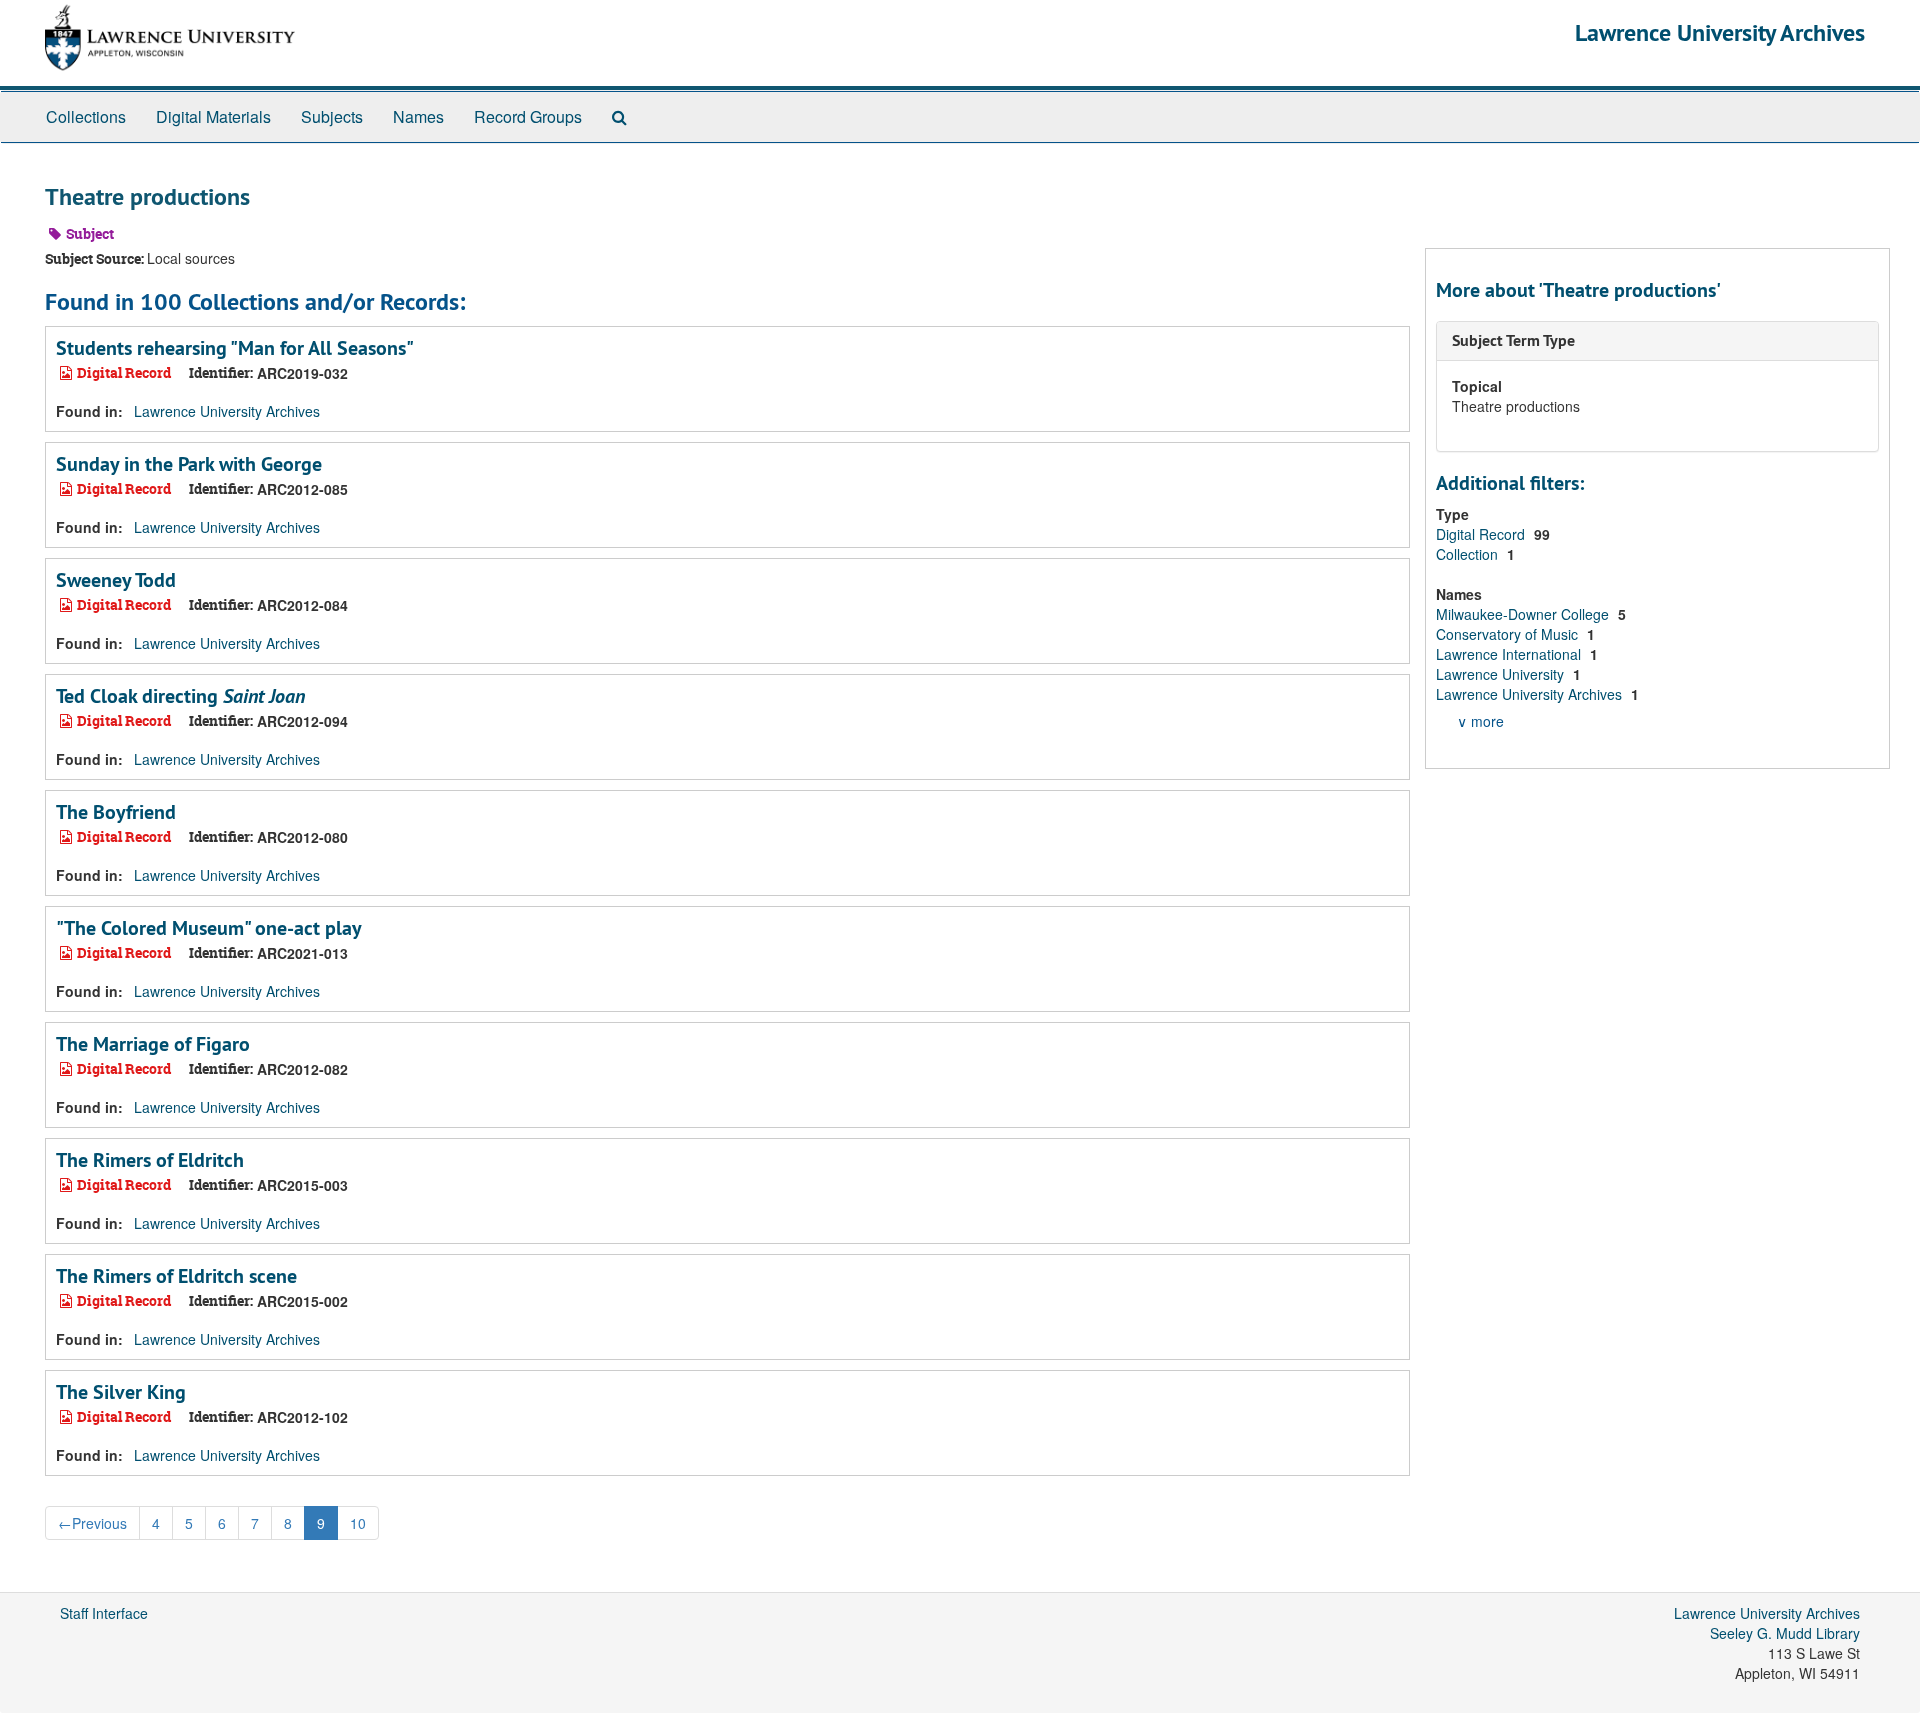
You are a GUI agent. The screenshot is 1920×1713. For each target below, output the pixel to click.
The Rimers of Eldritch (150, 1160)
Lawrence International (1510, 654)
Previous (92, 1523)
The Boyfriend (116, 812)
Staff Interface (104, 1613)
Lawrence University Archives (1720, 32)
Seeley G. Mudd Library (1785, 1633)
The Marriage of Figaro (153, 1044)
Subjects (332, 116)
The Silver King (121, 1392)
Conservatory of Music (1509, 634)
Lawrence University (1502, 674)
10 (358, 1523)
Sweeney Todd (116, 580)
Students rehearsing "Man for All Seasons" (235, 348)
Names (418, 116)
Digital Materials (213, 116)
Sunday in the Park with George (189, 464)
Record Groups (528, 116)
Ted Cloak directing (180, 696)
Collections (86, 116)
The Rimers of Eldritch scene (176, 1276)
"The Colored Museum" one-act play (209, 928)
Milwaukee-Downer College (1524, 614)
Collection (1469, 554)
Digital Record (1482, 534)
